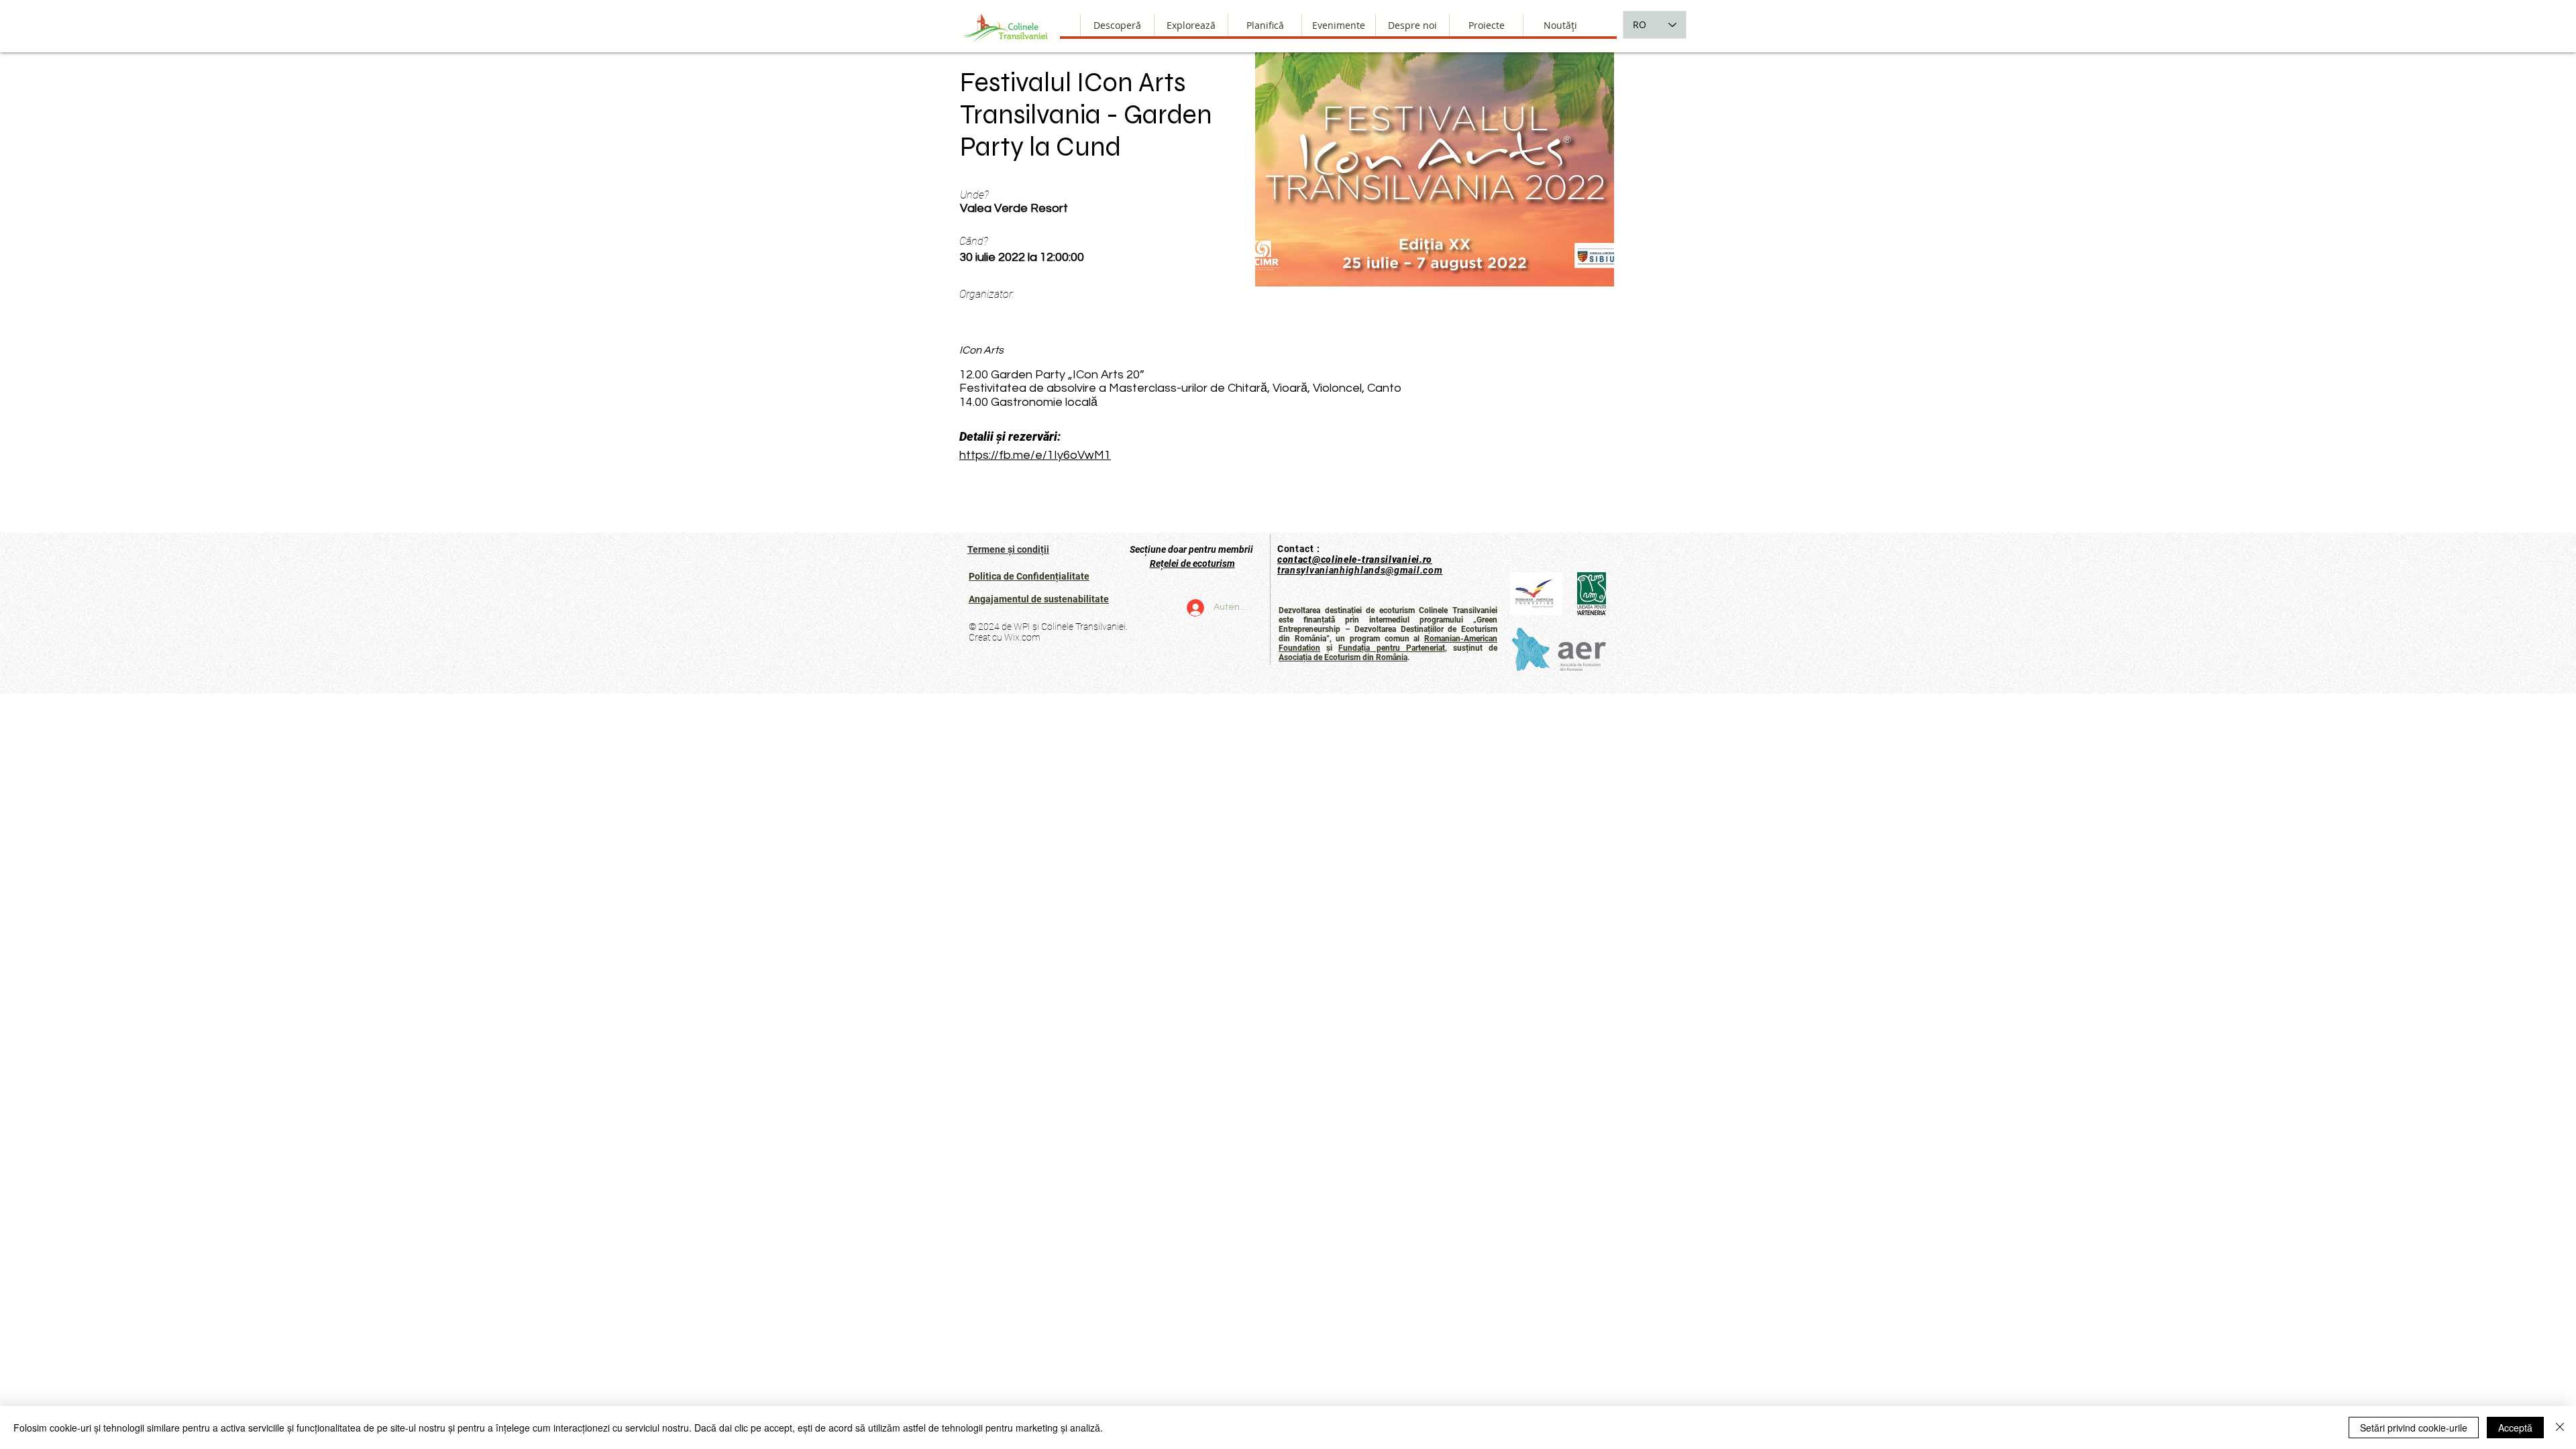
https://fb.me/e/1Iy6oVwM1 (1035, 455)
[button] (1412, 25)
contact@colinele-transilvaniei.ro (1355, 559)
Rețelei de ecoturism (1192, 563)
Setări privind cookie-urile (2414, 1428)
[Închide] (2560, 1428)
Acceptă (2515, 1428)
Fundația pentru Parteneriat (1391, 648)
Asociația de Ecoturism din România (1343, 657)
